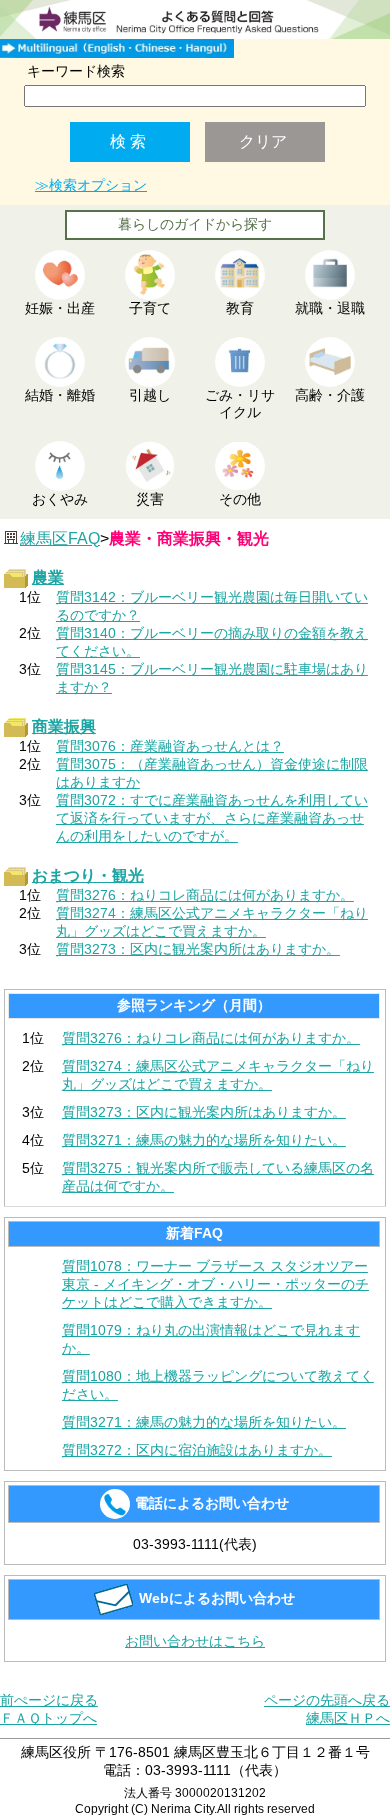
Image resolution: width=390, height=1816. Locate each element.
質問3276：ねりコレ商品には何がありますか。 (211, 1038)
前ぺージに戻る (49, 1700)
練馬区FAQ (60, 538)
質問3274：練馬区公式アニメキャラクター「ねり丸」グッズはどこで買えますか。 (218, 1075)
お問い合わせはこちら (195, 1641)
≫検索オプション (91, 185)
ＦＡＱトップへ (48, 1718)
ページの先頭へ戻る (327, 1700)
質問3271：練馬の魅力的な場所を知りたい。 (204, 1140)
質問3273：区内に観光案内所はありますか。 (204, 1112)
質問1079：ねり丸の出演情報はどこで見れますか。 (211, 1339)
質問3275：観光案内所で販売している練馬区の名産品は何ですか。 (218, 1177)
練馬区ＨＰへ (348, 1718)
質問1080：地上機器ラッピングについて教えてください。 (218, 1385)
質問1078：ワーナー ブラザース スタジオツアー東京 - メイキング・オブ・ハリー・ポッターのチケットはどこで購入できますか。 (215, 1284)
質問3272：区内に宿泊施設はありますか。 (197, 1450)
